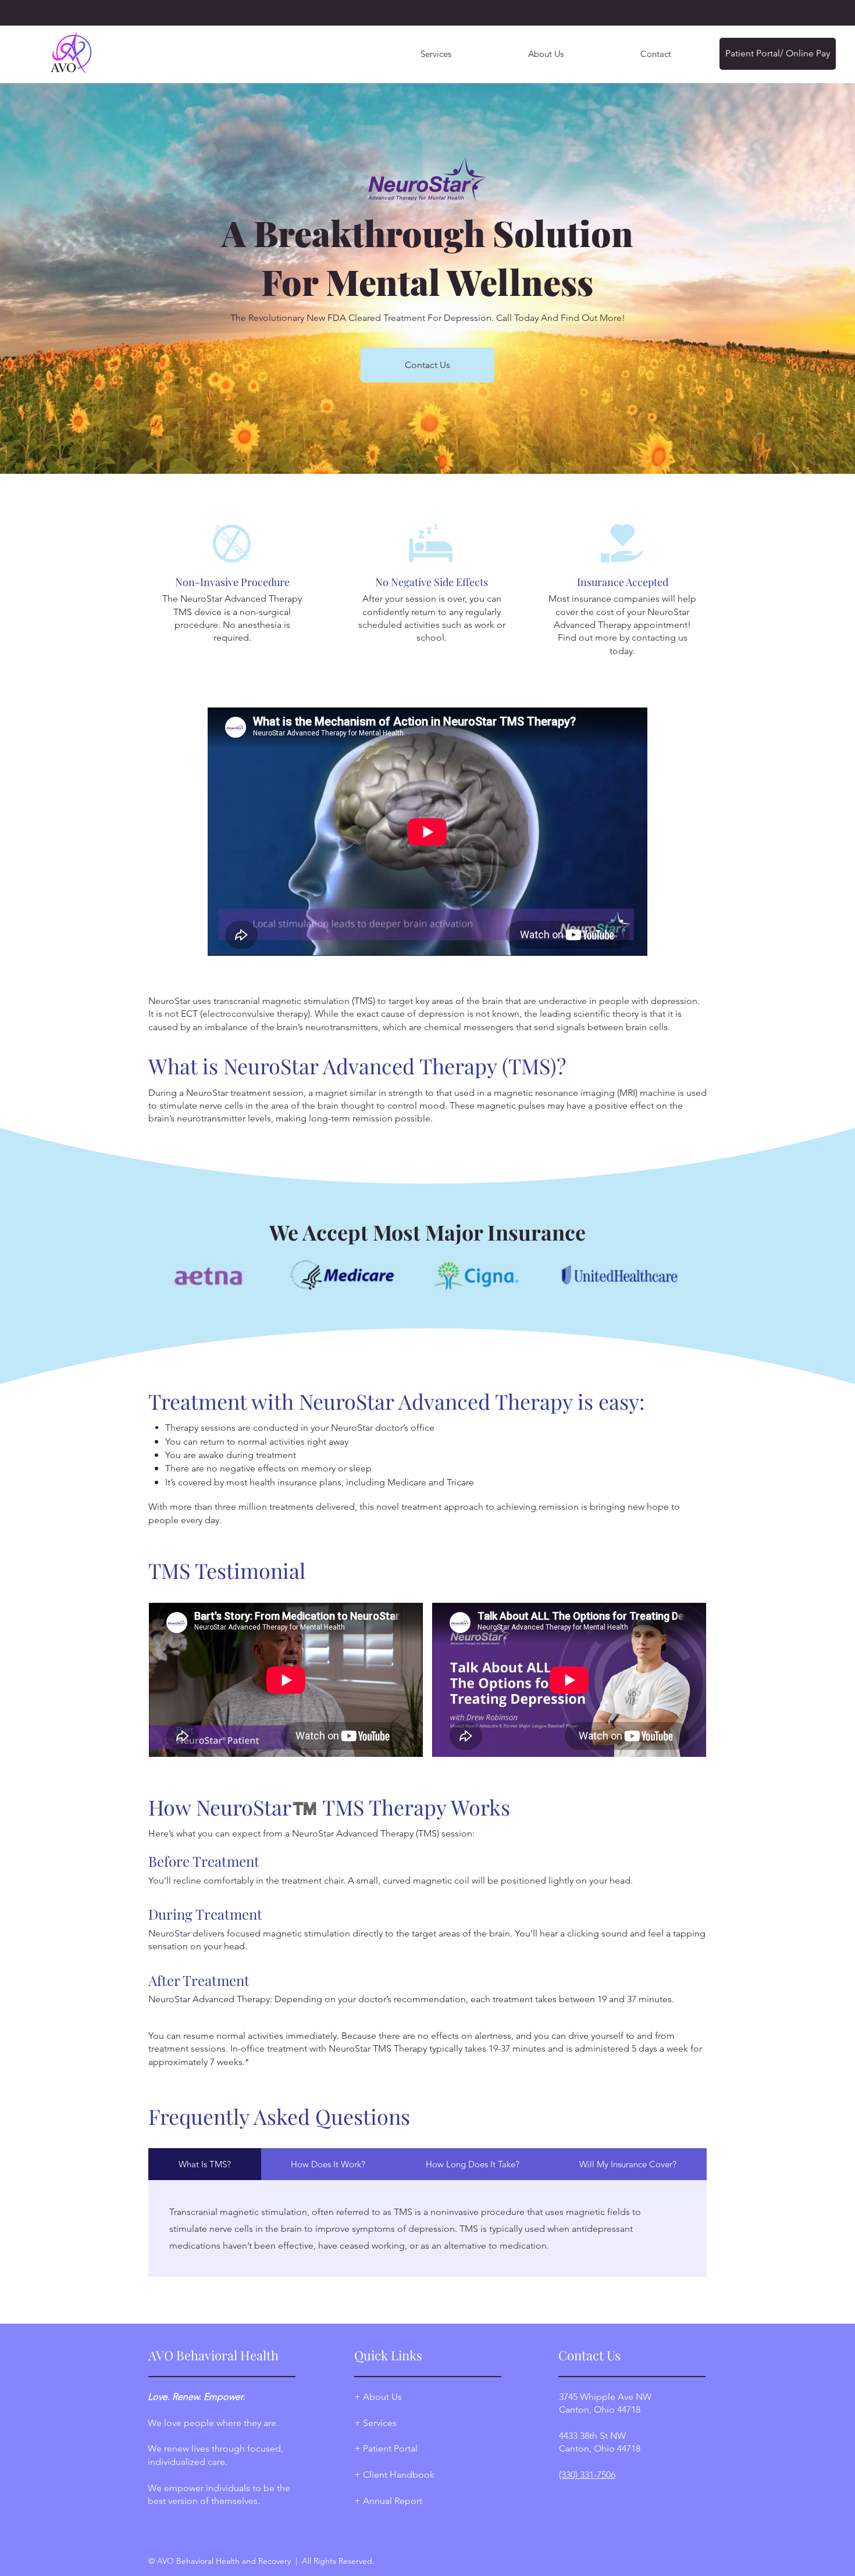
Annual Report (393, 2501)
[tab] (205, 2164)
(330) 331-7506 (587, 2475)
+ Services (375, 2423)
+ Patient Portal (386, 2448)
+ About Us (378, 2397)
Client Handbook (398, 2475)
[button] (546, 54)
